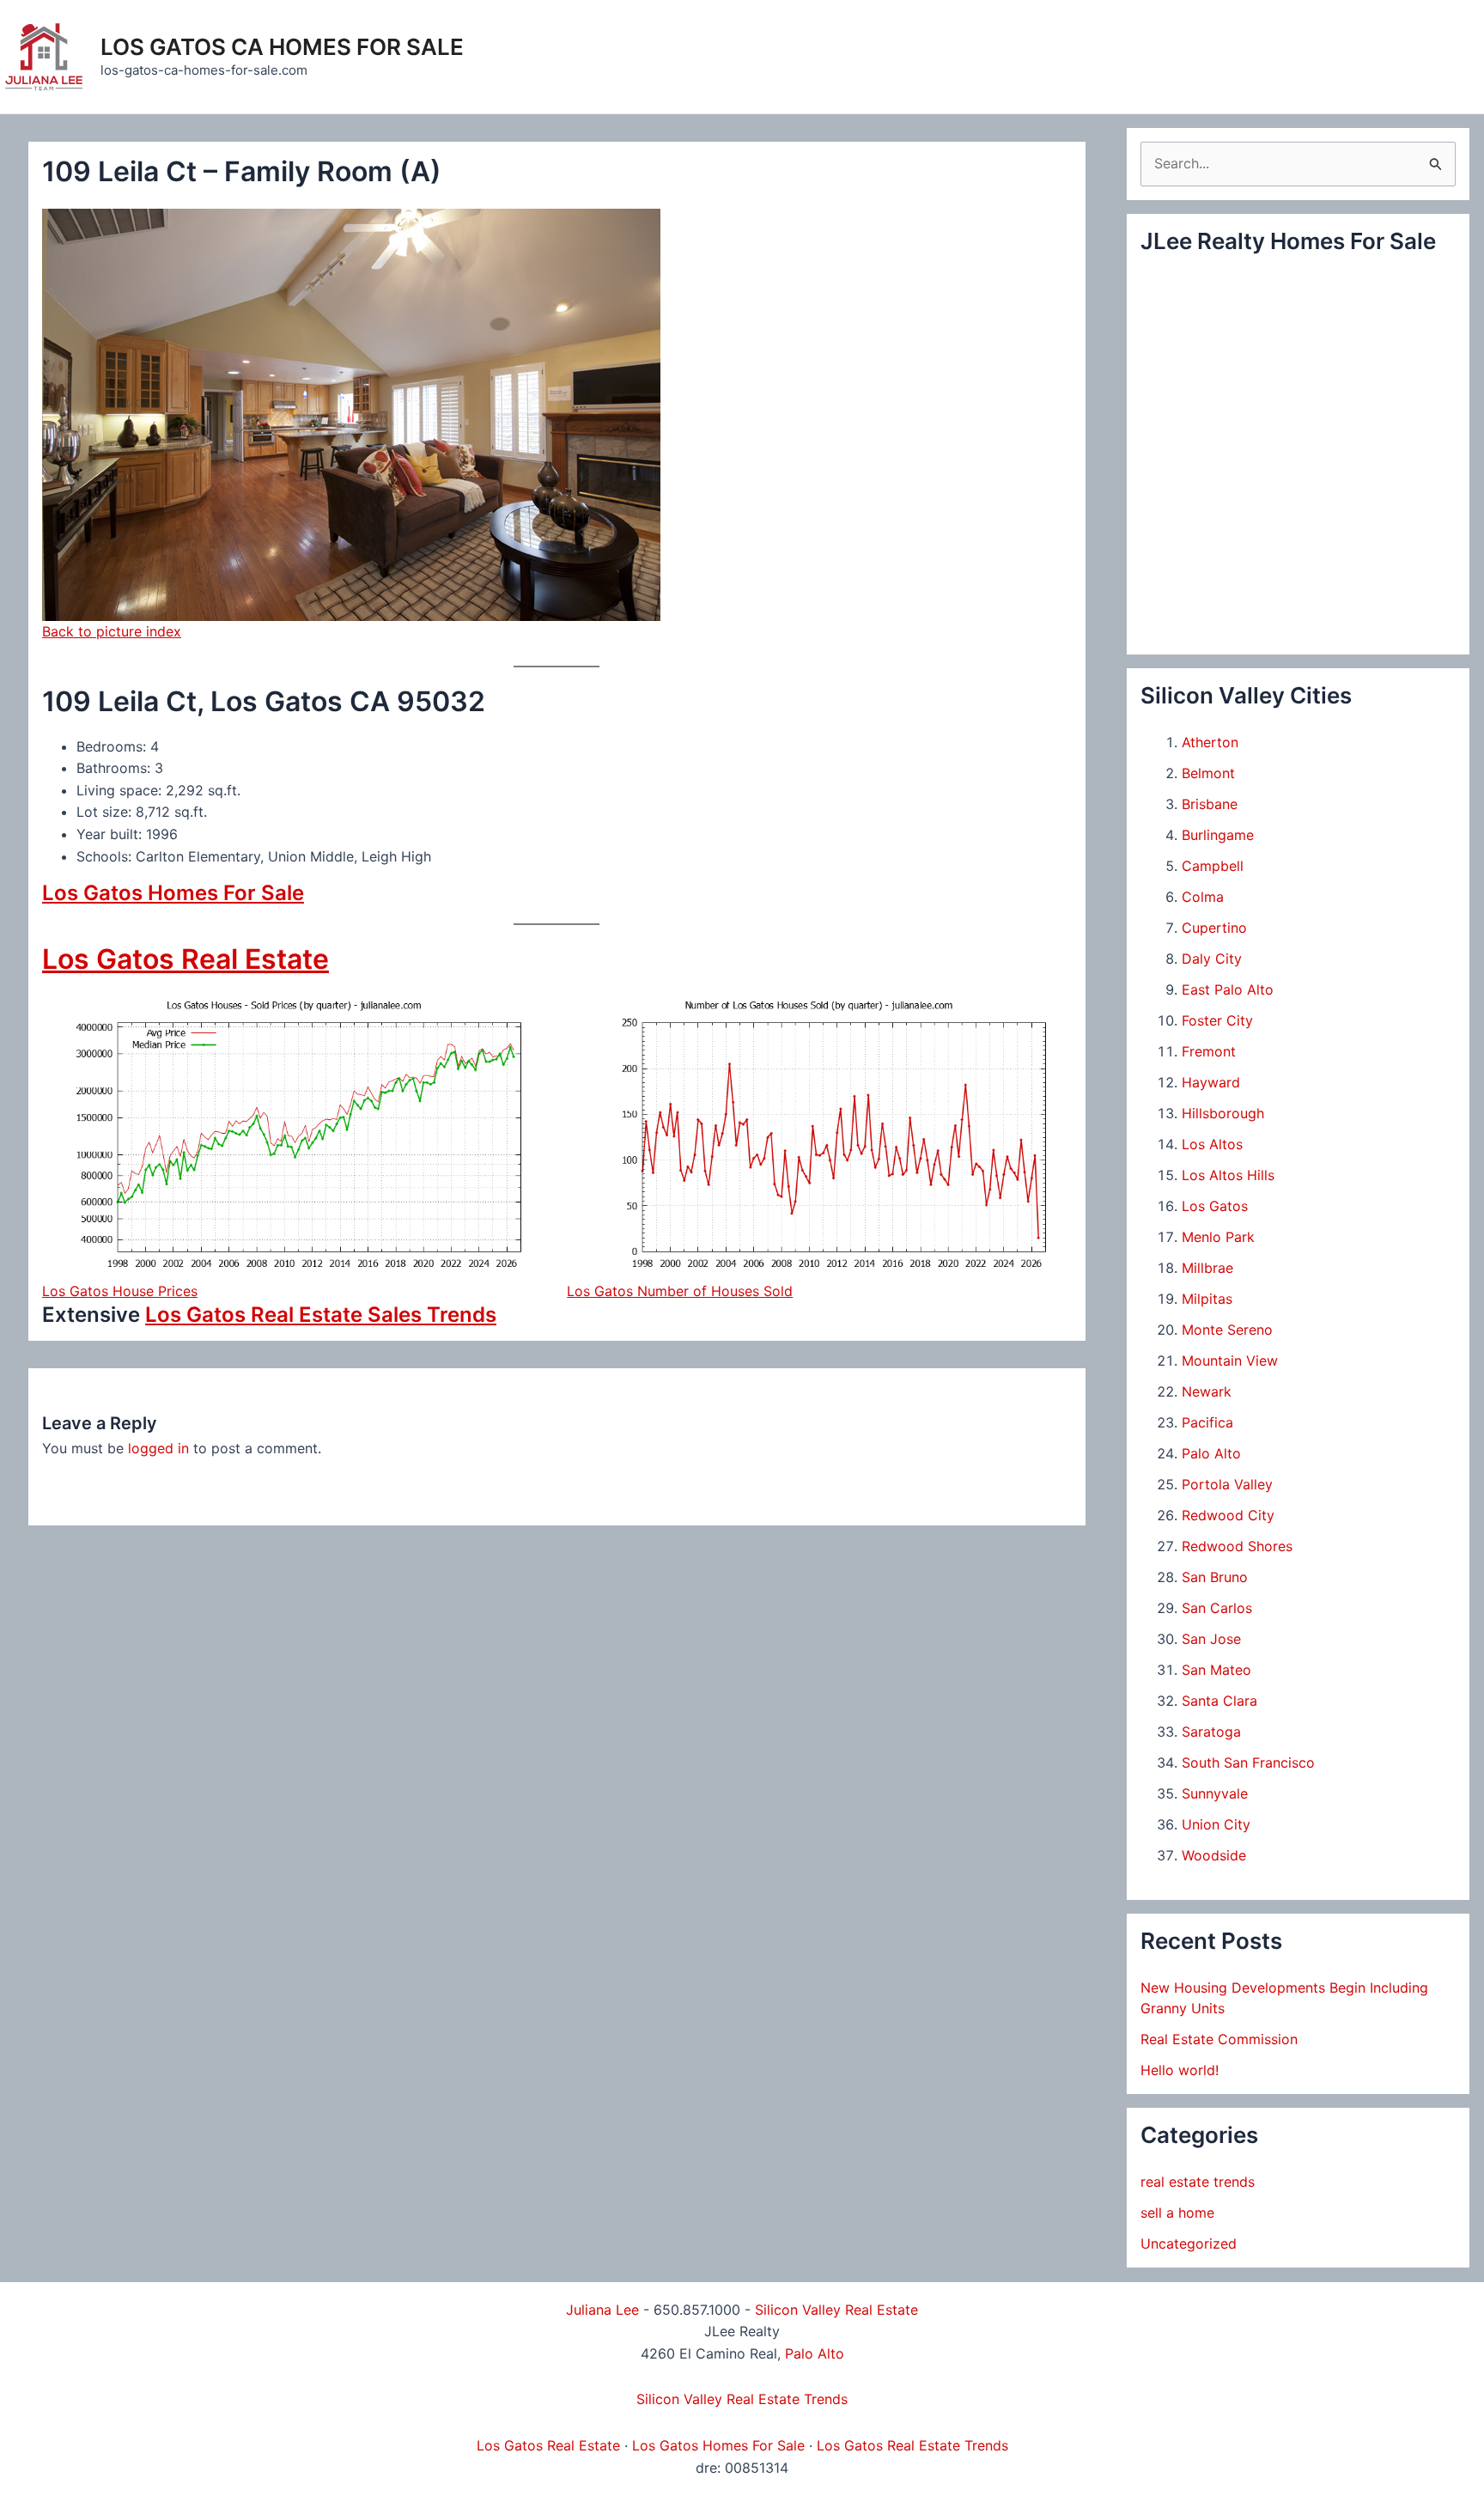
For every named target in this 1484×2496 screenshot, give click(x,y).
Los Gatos (1215, 1206)
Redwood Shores (1237, 1546)
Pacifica (1207, 1422)
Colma (1203, 897)
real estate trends (1198, 2182)
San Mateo (1216, 1670)
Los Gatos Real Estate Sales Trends (321, 1315)
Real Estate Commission (1219, 2039)
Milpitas (1207, 1299)
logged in (158, 1448)
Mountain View (1230, 1361)
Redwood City (1228, 1515)
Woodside (1214, 1855)
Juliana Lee (602, 2310)
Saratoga (1211, 1732)
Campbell (1213, 866)
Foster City (1217, 1020)
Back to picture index (112, 631)
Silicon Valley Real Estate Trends (742, 2399)
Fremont (1209, 1051)
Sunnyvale (1215, 1793)
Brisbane (1210, 804)
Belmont (1208, 773)
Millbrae (1207, 1268)
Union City (1216, 1824)
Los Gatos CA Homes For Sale (282, 47)
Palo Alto (1211, 1453)
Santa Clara (1219, 1701)
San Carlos (1217, 1608)
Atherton (1210, 742)
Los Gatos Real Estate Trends (912, 2445)
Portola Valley (1227, 1484)
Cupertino (1214, 928)
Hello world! (1180, 2070)
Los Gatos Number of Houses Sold (680, 1291)
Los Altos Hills (1228, 1175)
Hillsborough (1223, 1113)
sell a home (1177, 2213)
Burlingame (1218, 835)
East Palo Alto (1228, 989)
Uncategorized (1189, 2243)
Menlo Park (1218, 1237)
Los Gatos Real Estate (185, 959)
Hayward (1211, 1082)
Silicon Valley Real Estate (836, 2310)
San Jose (1211, 1639)
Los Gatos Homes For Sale (173, 893)
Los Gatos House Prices (120, 1291)
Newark (1207, 1391)
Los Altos (1212, 1144)
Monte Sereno (1227, 1330)
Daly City (1212, 959)
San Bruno (1215, 1577)
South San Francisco (1248, 1762)
